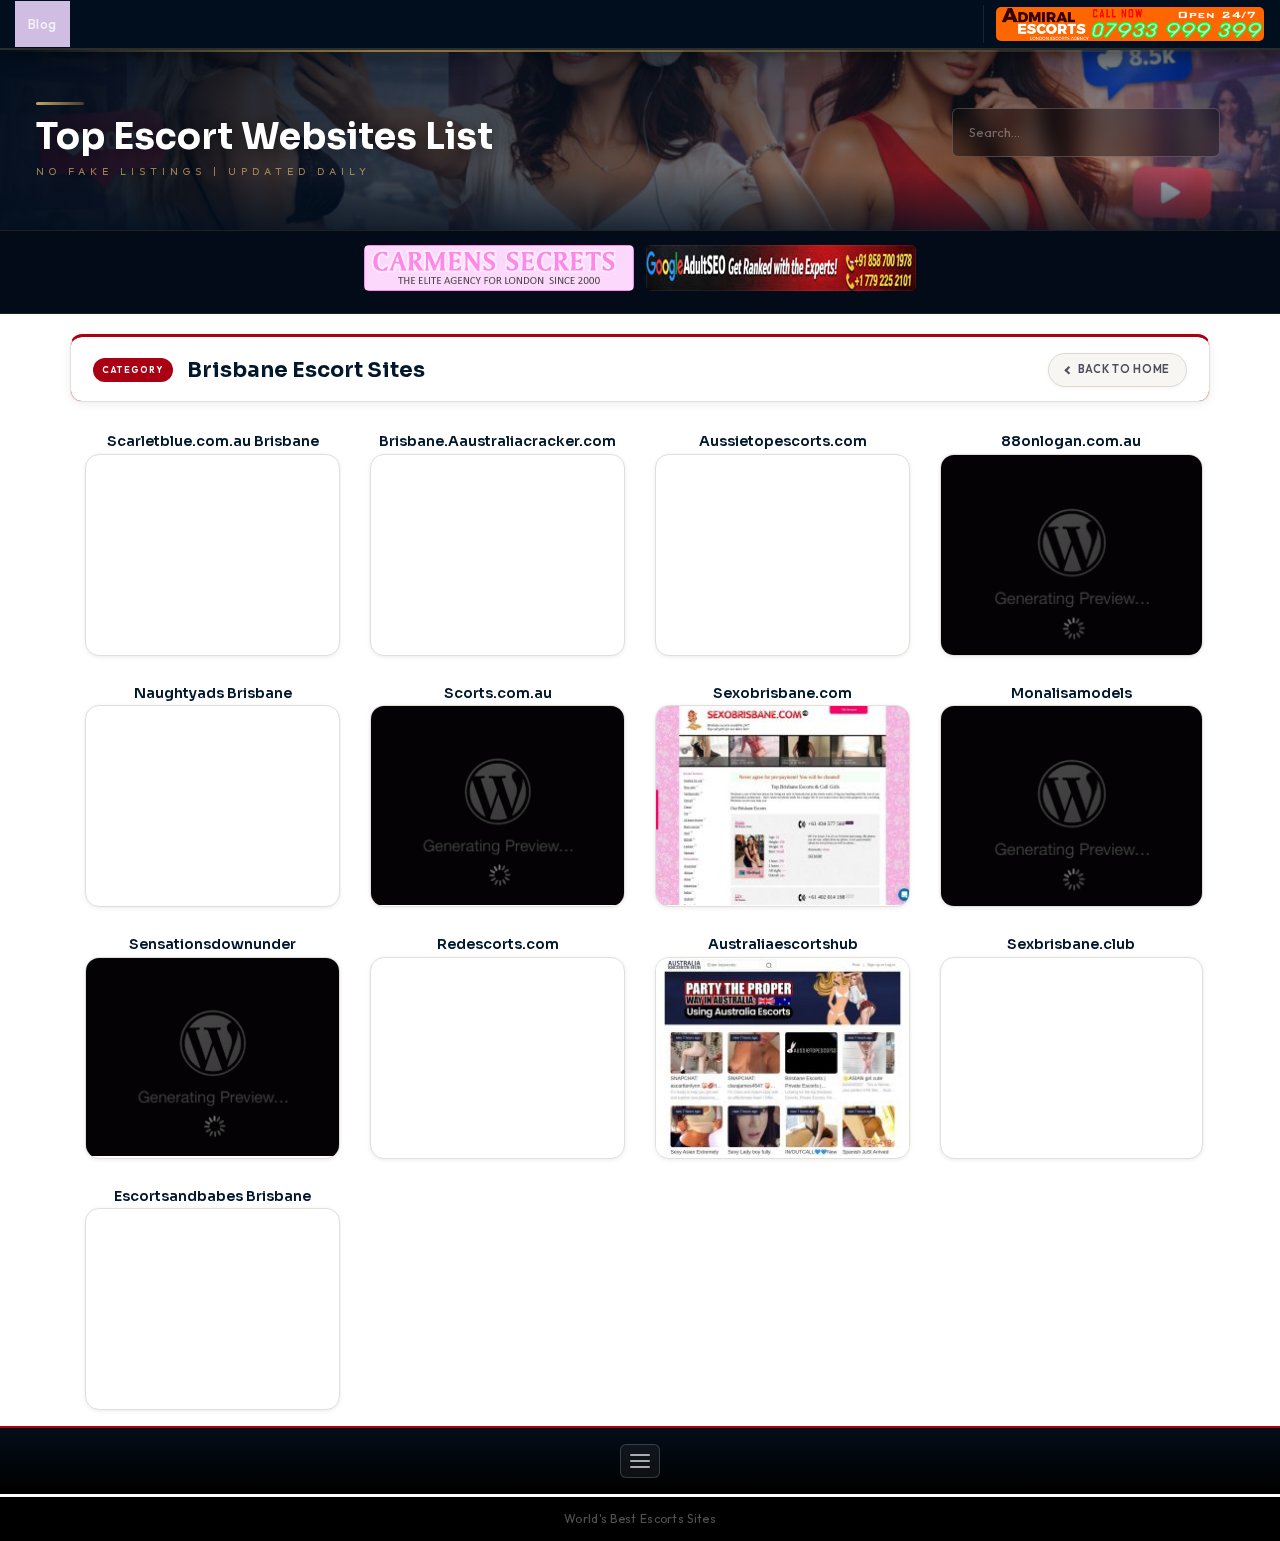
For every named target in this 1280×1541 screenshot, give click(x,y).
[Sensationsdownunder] (212, 1057)
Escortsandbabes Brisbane (212, 1196)
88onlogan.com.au (1071, 441)
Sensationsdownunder (212, 944)
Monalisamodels (1071, 693)
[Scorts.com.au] (497, 805)
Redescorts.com (498, 944)
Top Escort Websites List (264, 137)
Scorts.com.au (498, 693)
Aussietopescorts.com (783, 441)
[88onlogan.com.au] (1071, 557)
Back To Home (1124, 369)
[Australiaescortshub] (782, 1057)
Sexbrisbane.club (1071, 944)
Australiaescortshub (783, 944)
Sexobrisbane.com (782, 693)
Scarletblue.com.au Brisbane (213, 441)
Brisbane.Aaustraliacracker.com (497, 441)
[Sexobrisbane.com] (782, 805)
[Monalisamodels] (1071, 808)
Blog (42, 24)
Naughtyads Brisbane (213, 693)
